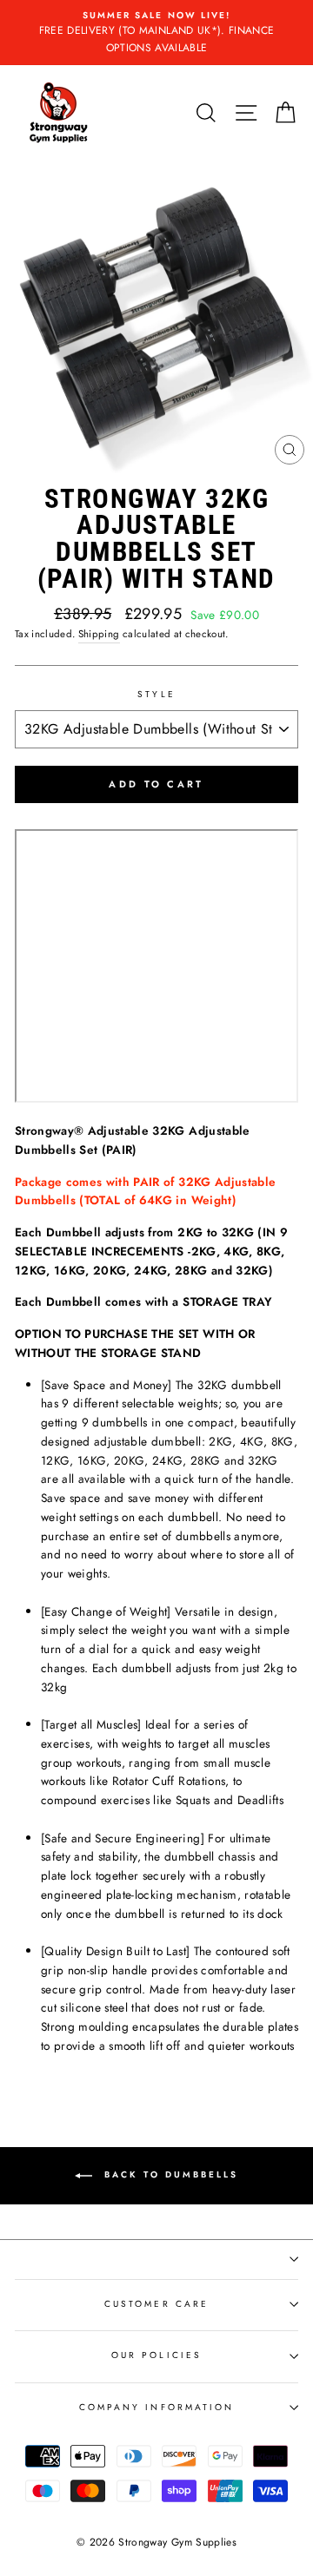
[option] (156, 33)
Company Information (156, 2407)
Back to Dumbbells (169, 2174)
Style (156, 694)
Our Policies (156, 2355)
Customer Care (156, 2304)
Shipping (99, 634)
